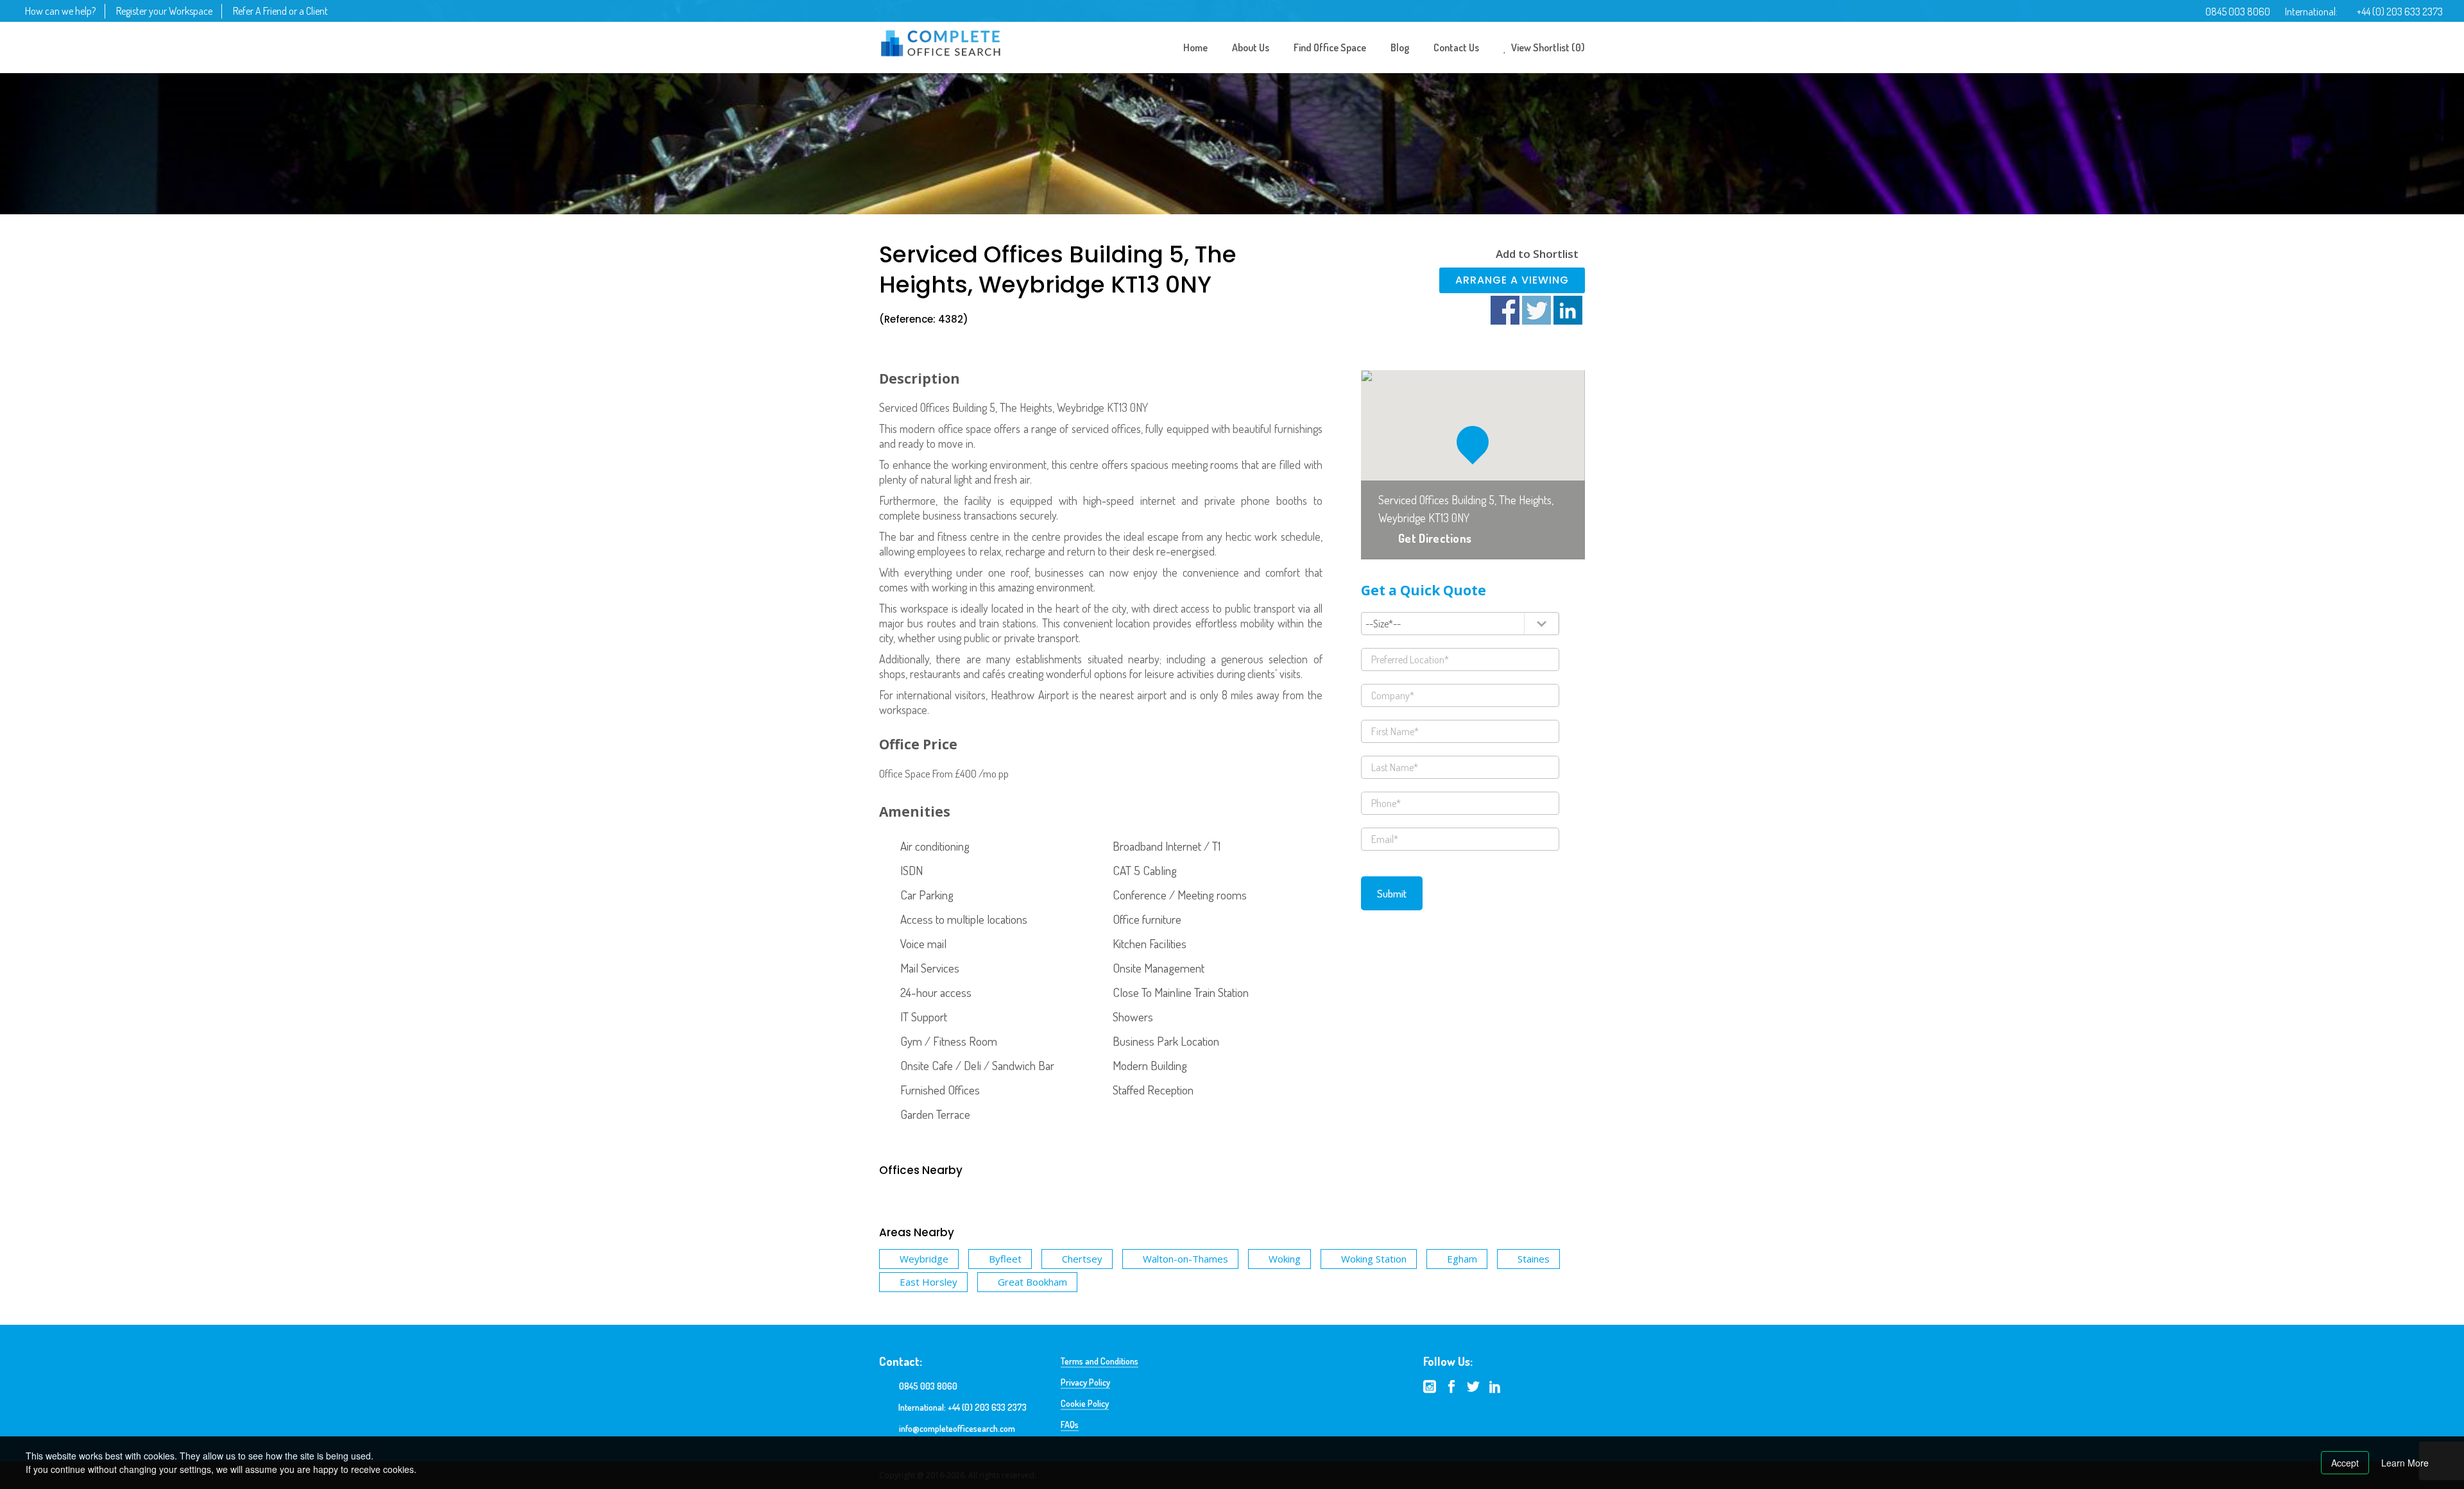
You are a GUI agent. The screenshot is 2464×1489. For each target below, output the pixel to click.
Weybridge (924, 1259)
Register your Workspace (164, 11)
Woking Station (1374, 1259)
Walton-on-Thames (1185, 1259)
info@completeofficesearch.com (957, 1428)
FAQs (1070, 1425)
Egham (1462, 1259)
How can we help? (60, 11)
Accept (2345, 1463)
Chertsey (1082, 1259)
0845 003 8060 (2238, 12)
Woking (1285, 1259)
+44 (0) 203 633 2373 (2400, 12)
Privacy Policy (1085, 1382)
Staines (1534, 1259)
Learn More (2405, 1463)
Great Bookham (1032, 1282)
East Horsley (928, 1282)
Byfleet (1005, 1259)
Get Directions (1435, 538)
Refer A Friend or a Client (280, 11)
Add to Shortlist (1537, 254)
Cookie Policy (1085, 1403)
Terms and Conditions (1099, 1361)
